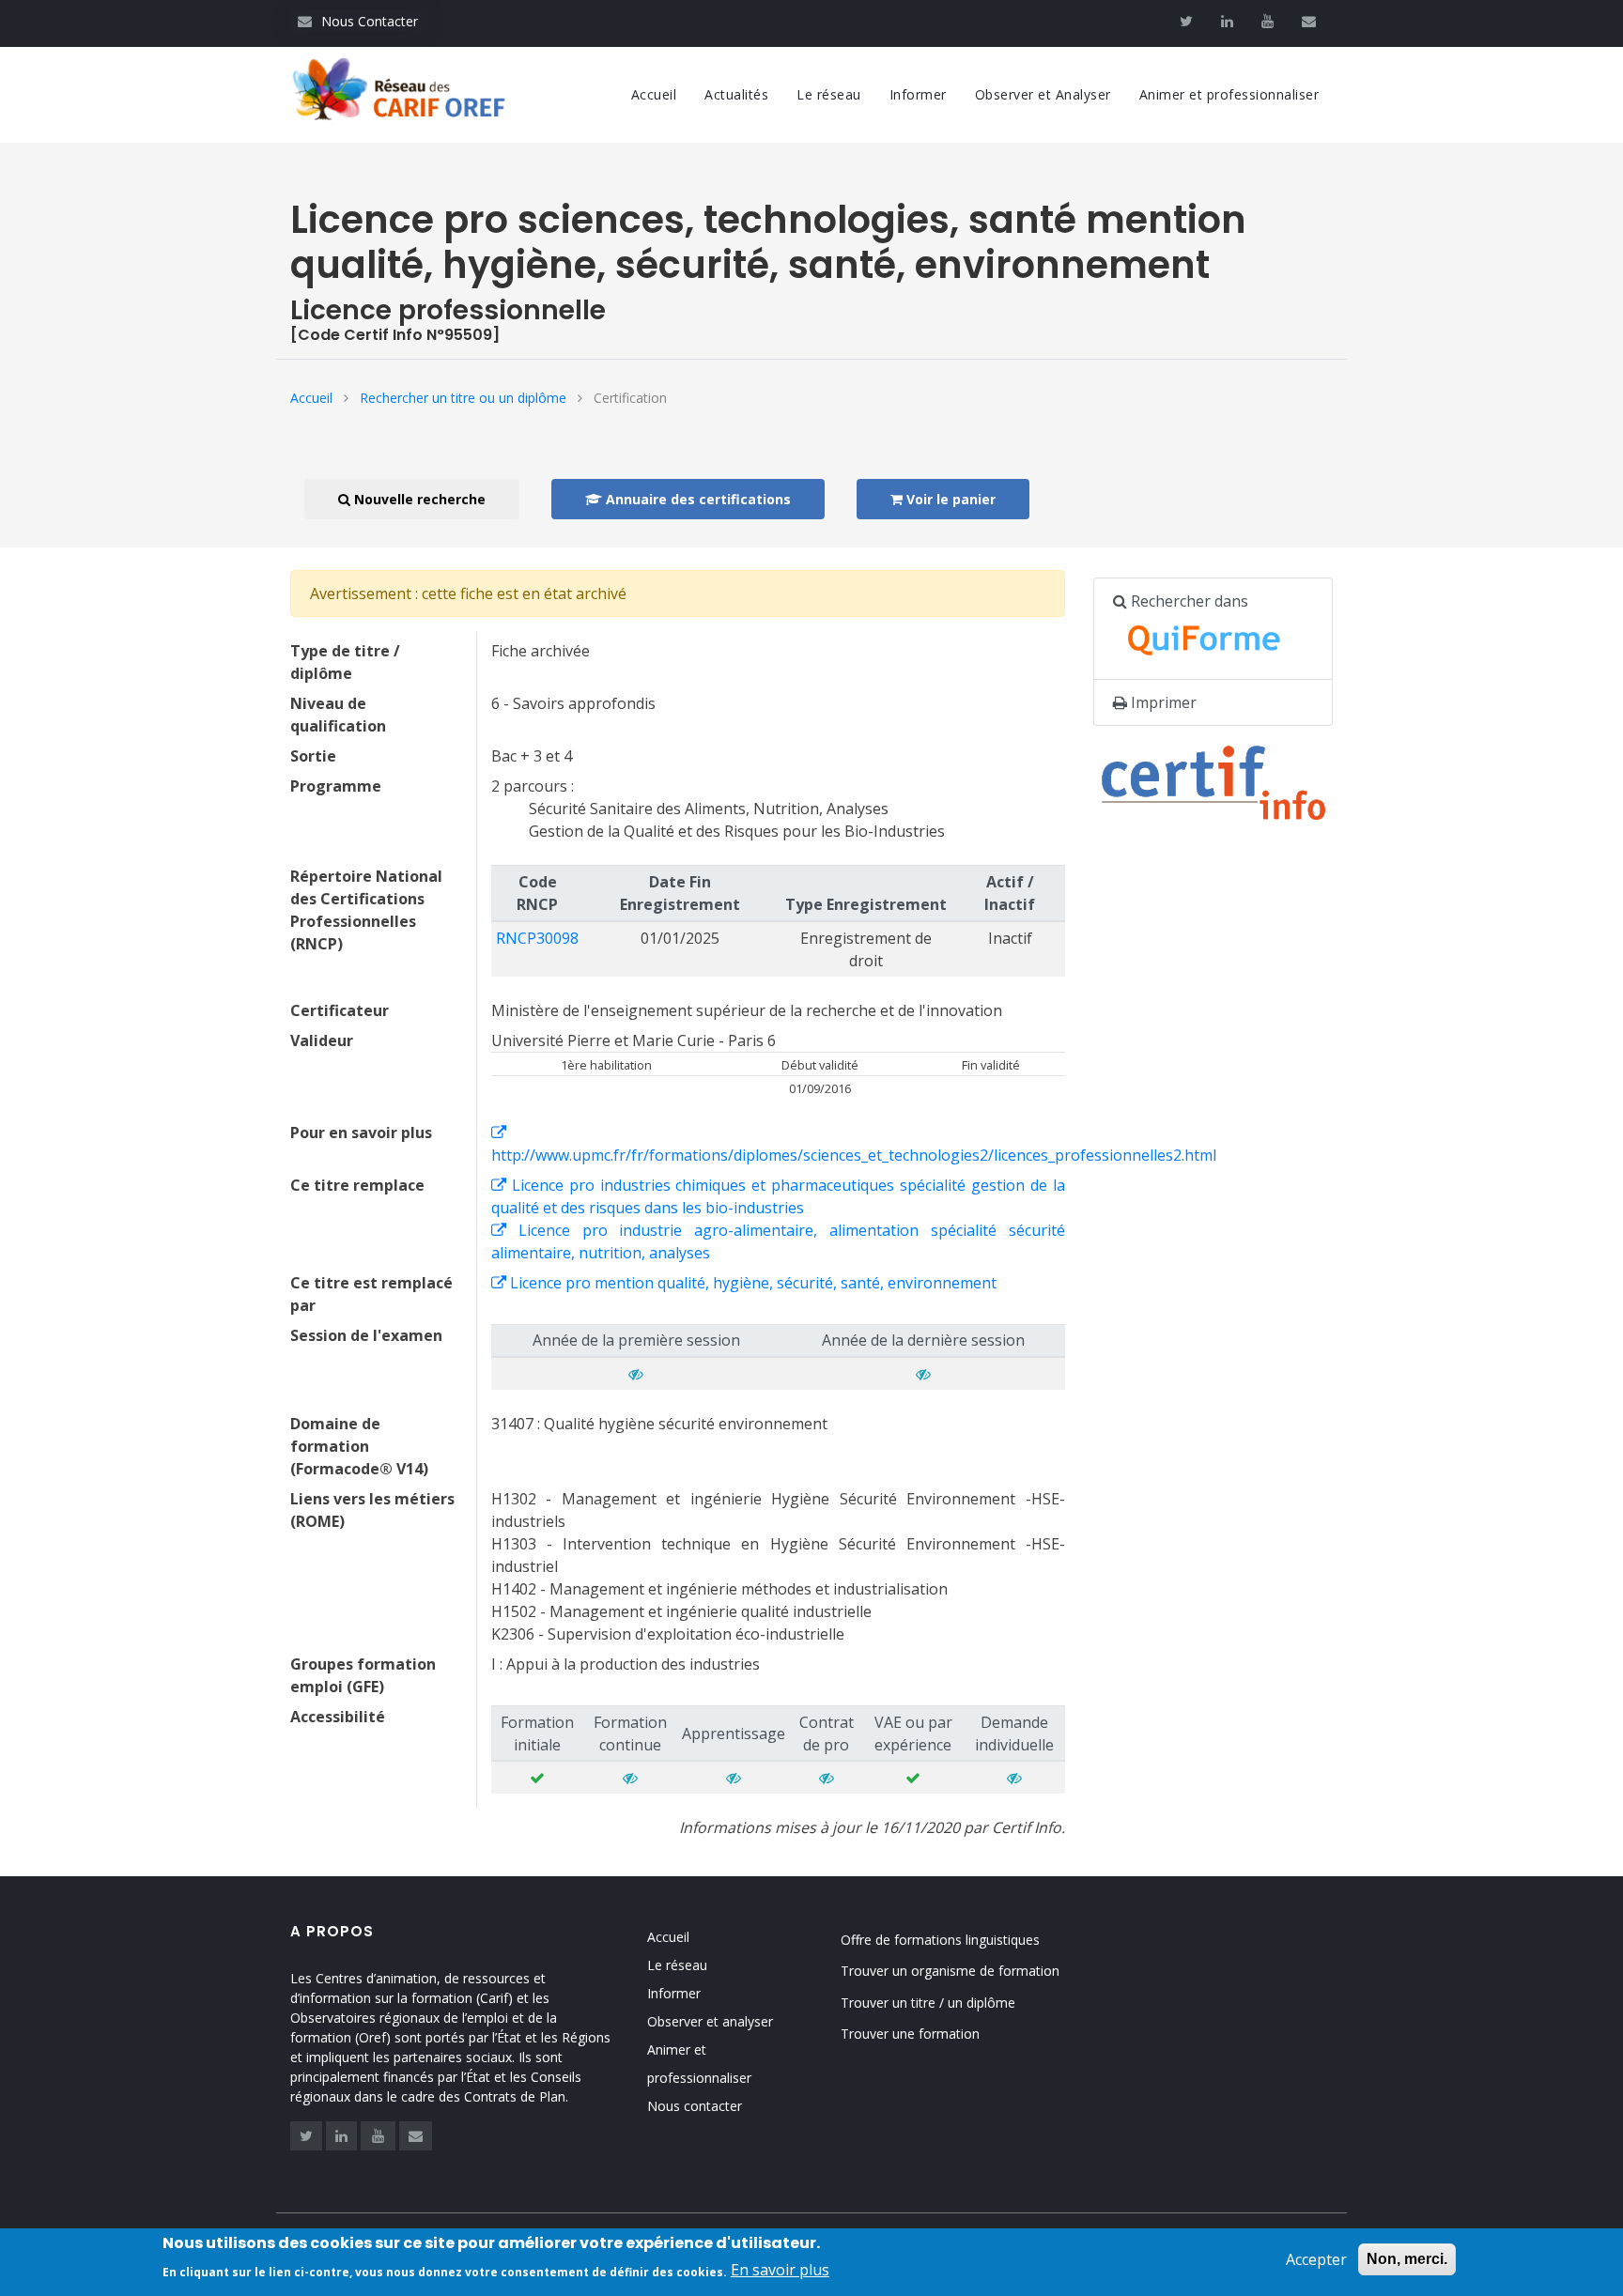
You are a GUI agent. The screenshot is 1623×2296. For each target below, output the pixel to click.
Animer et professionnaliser (1229, 94)
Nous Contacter (358, 21)
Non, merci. (1407, 2259)
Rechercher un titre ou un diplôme (463, 398)
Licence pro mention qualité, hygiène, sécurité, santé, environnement (751, 1283)
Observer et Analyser (1043, 94)
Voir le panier (949, 499)
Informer (918, 94)
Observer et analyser (710, 2021)
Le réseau (829, 94)
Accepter (1316, 2259)
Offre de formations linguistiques (940, 1940)
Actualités (736, 94)
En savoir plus (780, 2270)
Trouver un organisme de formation (950, 1971)
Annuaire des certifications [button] (696, 499)
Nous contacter (695, 2106)
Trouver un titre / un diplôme (928, 2003)
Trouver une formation (910, 2034)
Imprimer (1162, 702)
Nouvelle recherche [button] (418, 499)
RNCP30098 (537, 938)
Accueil (654, 94)
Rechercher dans (1188, 601)
